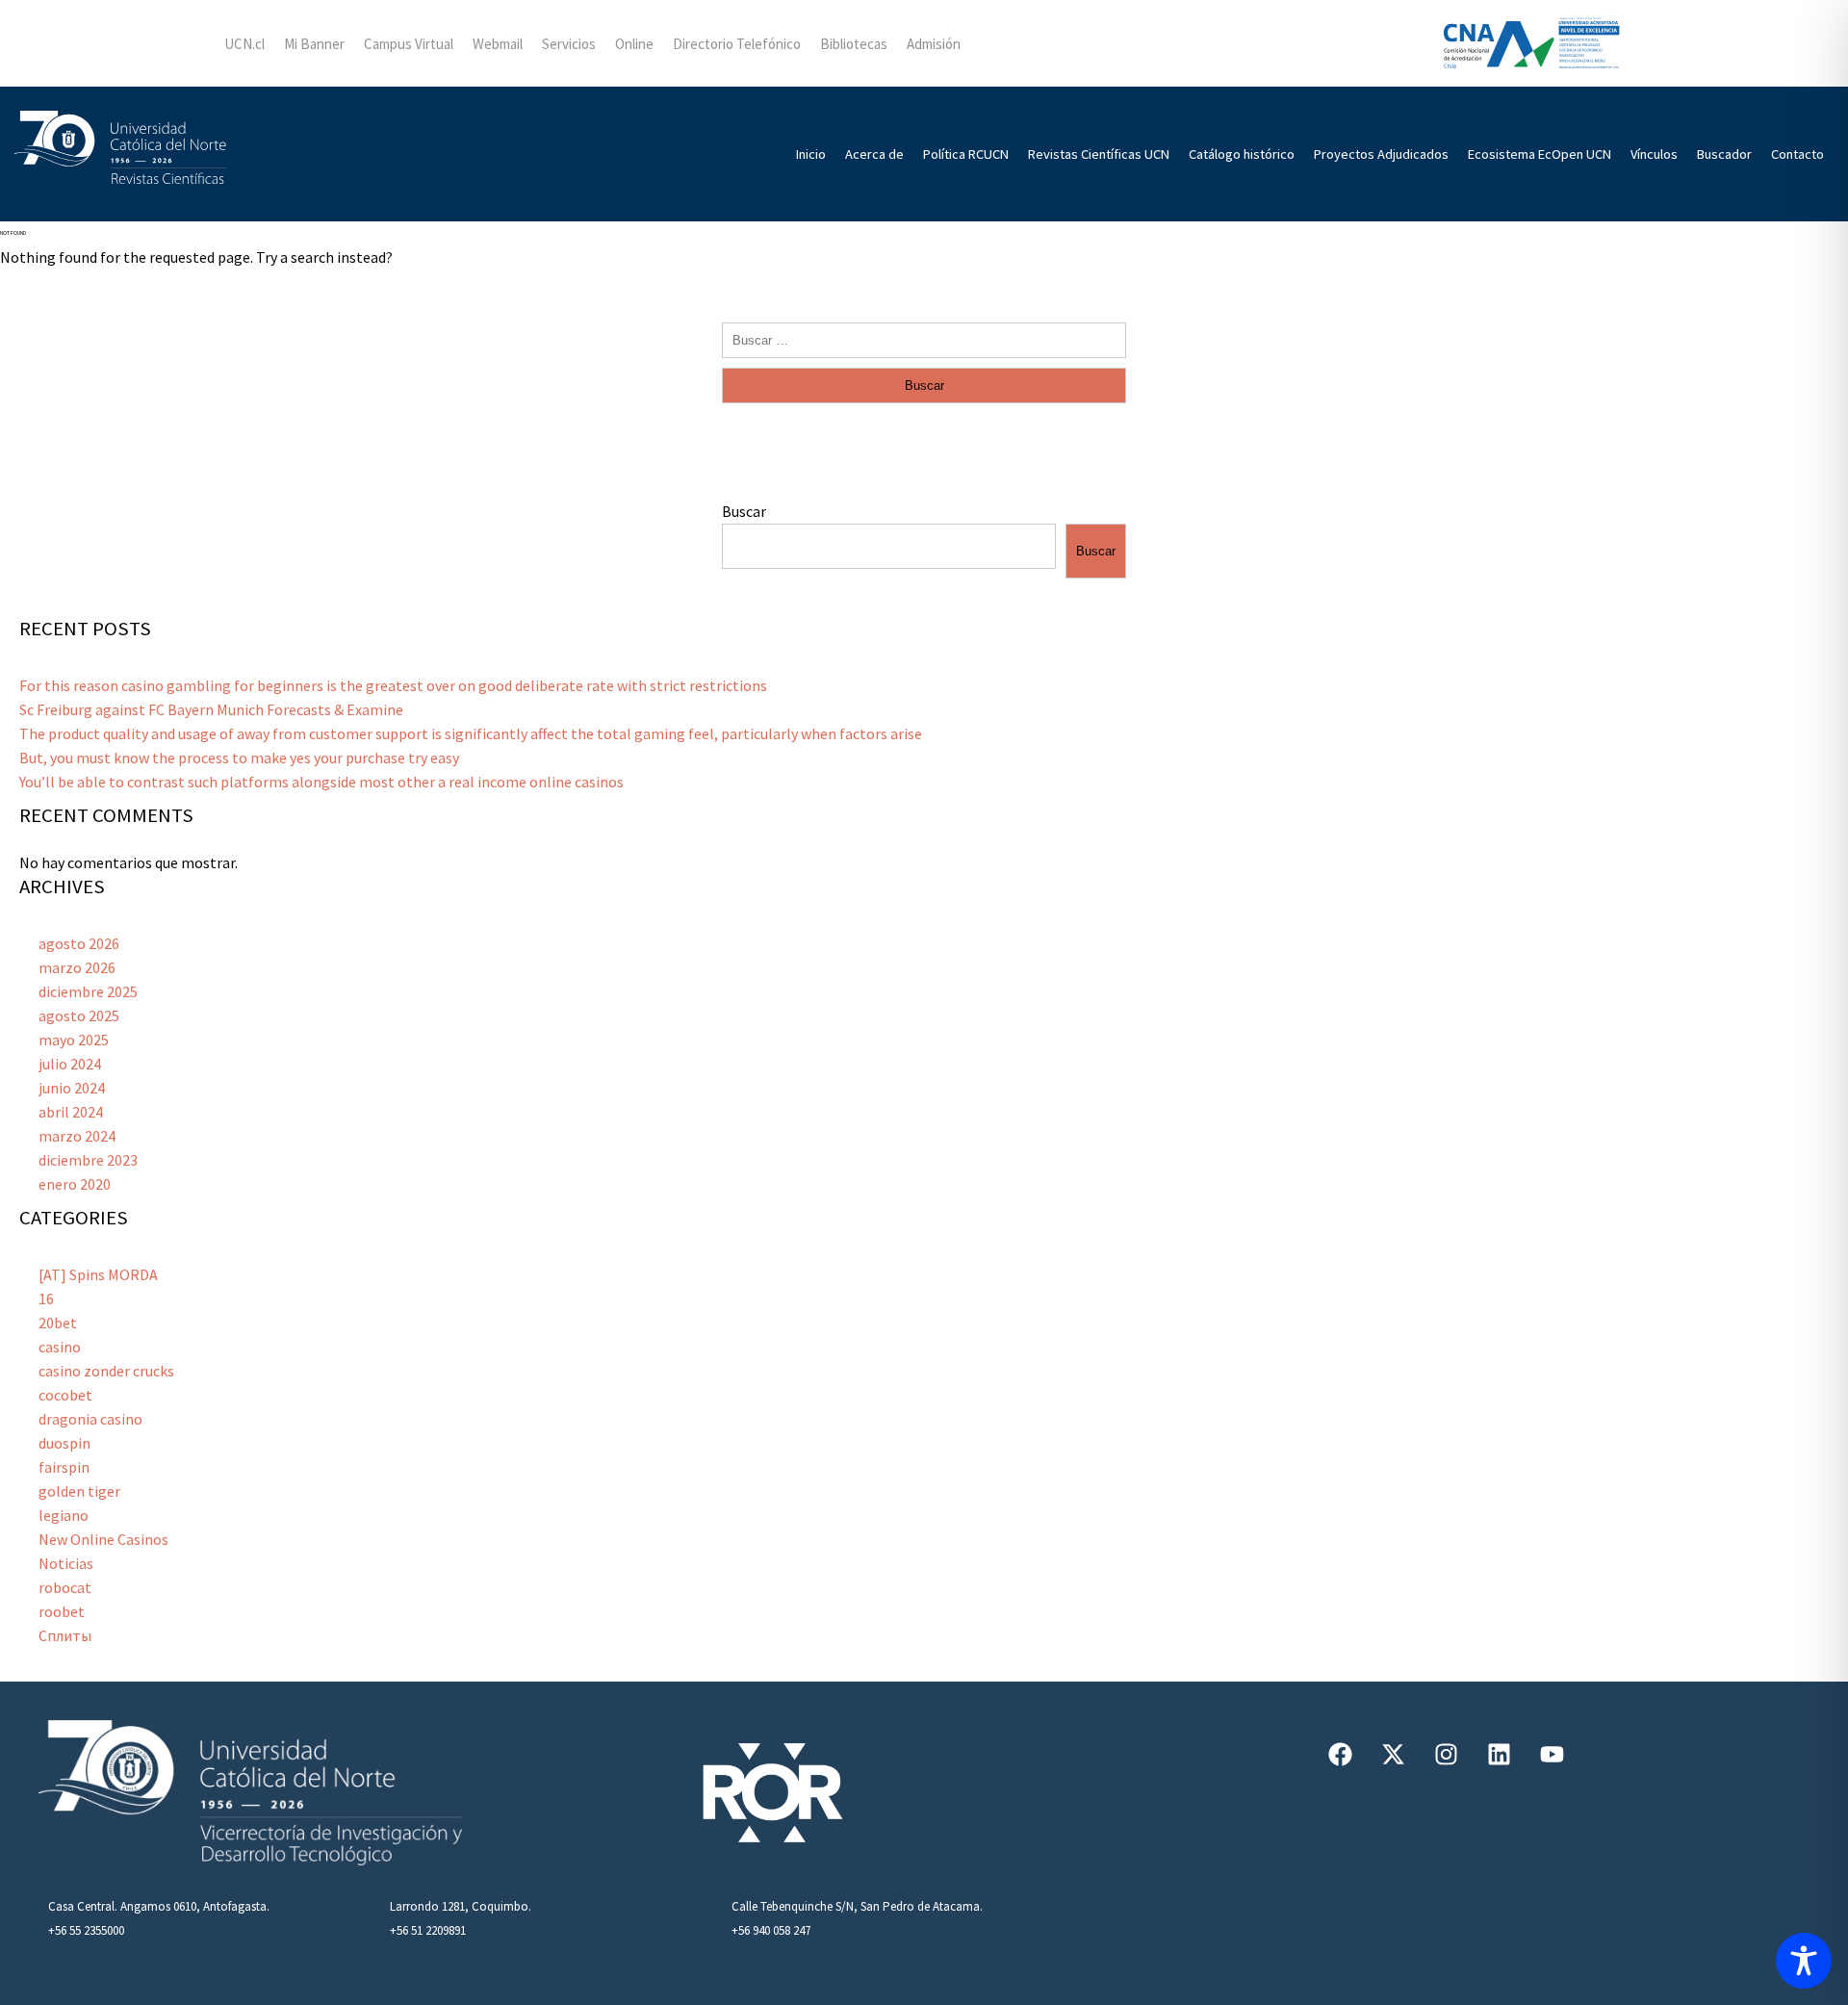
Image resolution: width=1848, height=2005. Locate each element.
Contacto (1797, 154)
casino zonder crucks (106, 1371)
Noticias (66, 1563)
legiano (64, 1515)
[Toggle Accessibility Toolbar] (1804, 1961)
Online (634, 44)
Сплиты (65, 1635)
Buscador (1724, 154)
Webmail (498, 44)
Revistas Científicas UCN (1099, 154)
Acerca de (874, 154)
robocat (65, 1587)
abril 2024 (71, 1112)
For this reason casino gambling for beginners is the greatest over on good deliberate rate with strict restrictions (393, 685)
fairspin (64, 1467)
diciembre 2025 (88, 991)
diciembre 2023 (88, 1160)
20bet (58, 1323)
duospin (64, 1443)
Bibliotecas (854, 44)
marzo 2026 (77, 967)
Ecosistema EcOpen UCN (1540, 154)
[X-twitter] (1394, 1754)
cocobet (65, 1395)
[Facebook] (1341, 1754)
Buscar (744, 511)
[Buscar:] (924, 339)
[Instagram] (1447, 1754)
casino (60, 1347)
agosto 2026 (79, 943)
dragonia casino (90, 1419)
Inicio (811, 154)
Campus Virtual (409, 44)
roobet (62, 1611)
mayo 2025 (74, 1040)
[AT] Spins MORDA (98, 1274)
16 (46, 1298)
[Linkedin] (1500, 1754)
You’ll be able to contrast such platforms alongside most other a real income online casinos (321, 782)
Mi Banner (314, 44)
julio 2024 (70, 1064)
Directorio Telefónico (737, 44)
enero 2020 (75, 1184)
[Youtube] (1553, 1754)
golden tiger (79, 1491)
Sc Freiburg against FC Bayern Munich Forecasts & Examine (211, 709)
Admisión (934, 44)
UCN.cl (244, 44)
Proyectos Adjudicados (1381, 154)
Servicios (569, 44)
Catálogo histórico (1242, 154)
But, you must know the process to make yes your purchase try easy (239, 758)
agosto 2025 (79, 1015)
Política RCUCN (966, 154)
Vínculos (1654, 154)
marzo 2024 (77, 1136)
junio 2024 (72, 1088)
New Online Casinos (103, 1539)
